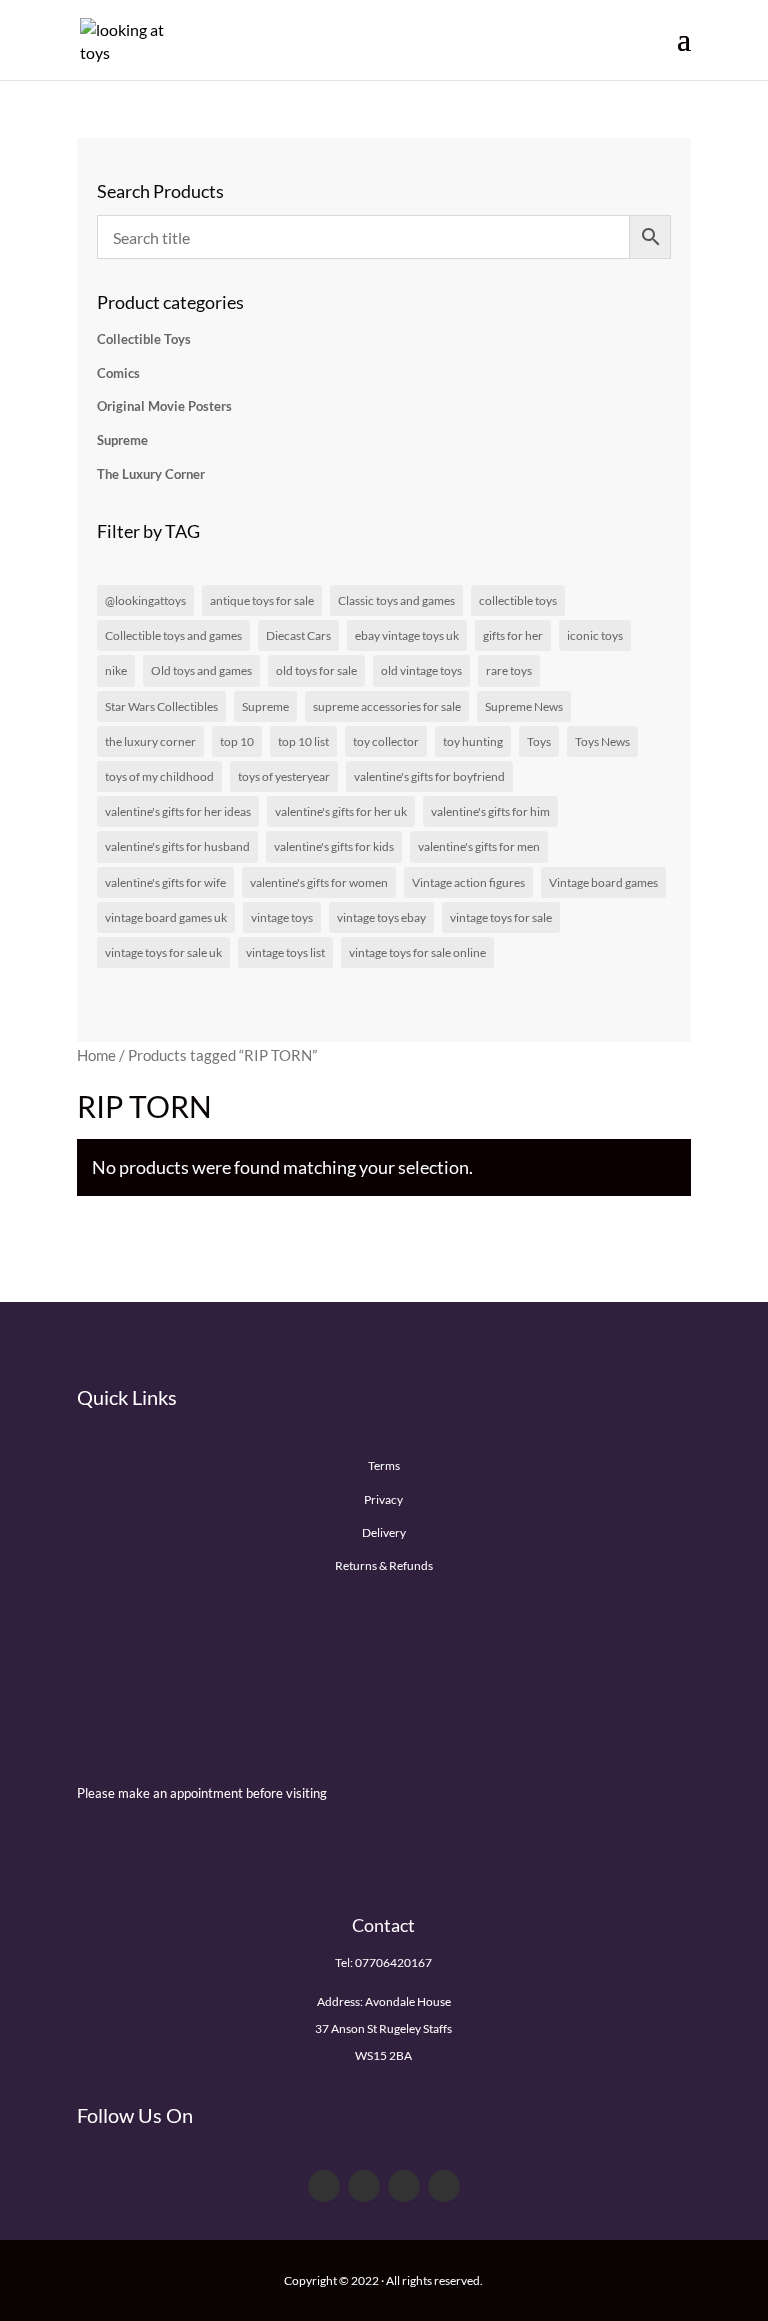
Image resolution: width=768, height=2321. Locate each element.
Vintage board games (603, 882)
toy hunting (473, 741)
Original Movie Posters (164, 406)
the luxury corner (150, 741)
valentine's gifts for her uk (341, 811)
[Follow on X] (364, 2186)
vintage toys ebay (381, 917)
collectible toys (518, 600)
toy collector (386, 741)
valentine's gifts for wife (165, 882)
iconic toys (595, 635)
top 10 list (303, 741)
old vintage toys (421, 670)
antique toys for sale (262, 600)
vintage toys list (285, 952)
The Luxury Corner (151, 474)
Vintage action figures (468, 882)
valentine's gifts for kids (334, 846)
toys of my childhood (159, 776)
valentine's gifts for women (319, 882)
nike (116, 670)
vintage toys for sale (501, 917)
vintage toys (282, 917)
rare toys (509, 670)
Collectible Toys (144, 339)
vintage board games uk (166, 917)
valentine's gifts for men (479, 846)
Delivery (384, 1532)
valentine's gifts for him (490, 811)
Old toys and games (201, 670)
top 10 (237, 741)
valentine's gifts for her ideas (178, 811)
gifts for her (513, 635)
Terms (384, 1465)
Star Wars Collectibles (161, 706)
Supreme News (524, 706)
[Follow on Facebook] (324, 2186)
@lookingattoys (145, 600)
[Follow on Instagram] (444, 2186)
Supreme (122, 440)
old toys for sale (316, 670)
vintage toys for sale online (417, 952)
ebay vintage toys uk (407, 635)
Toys (539, 741)
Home (96, 1055)
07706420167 (393, 1962)
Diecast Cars (298, 635)
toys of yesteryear (284, 776)
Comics (118, 373)
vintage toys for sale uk (163, 952)
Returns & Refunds (384, 1565)
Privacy (383, 1499)
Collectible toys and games (173, 635)
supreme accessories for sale (387, 706)
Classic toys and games (396, 600)
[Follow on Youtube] (404, 2186)
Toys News (602, 741)
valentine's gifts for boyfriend (429, 776)
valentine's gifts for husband (177, 846)
